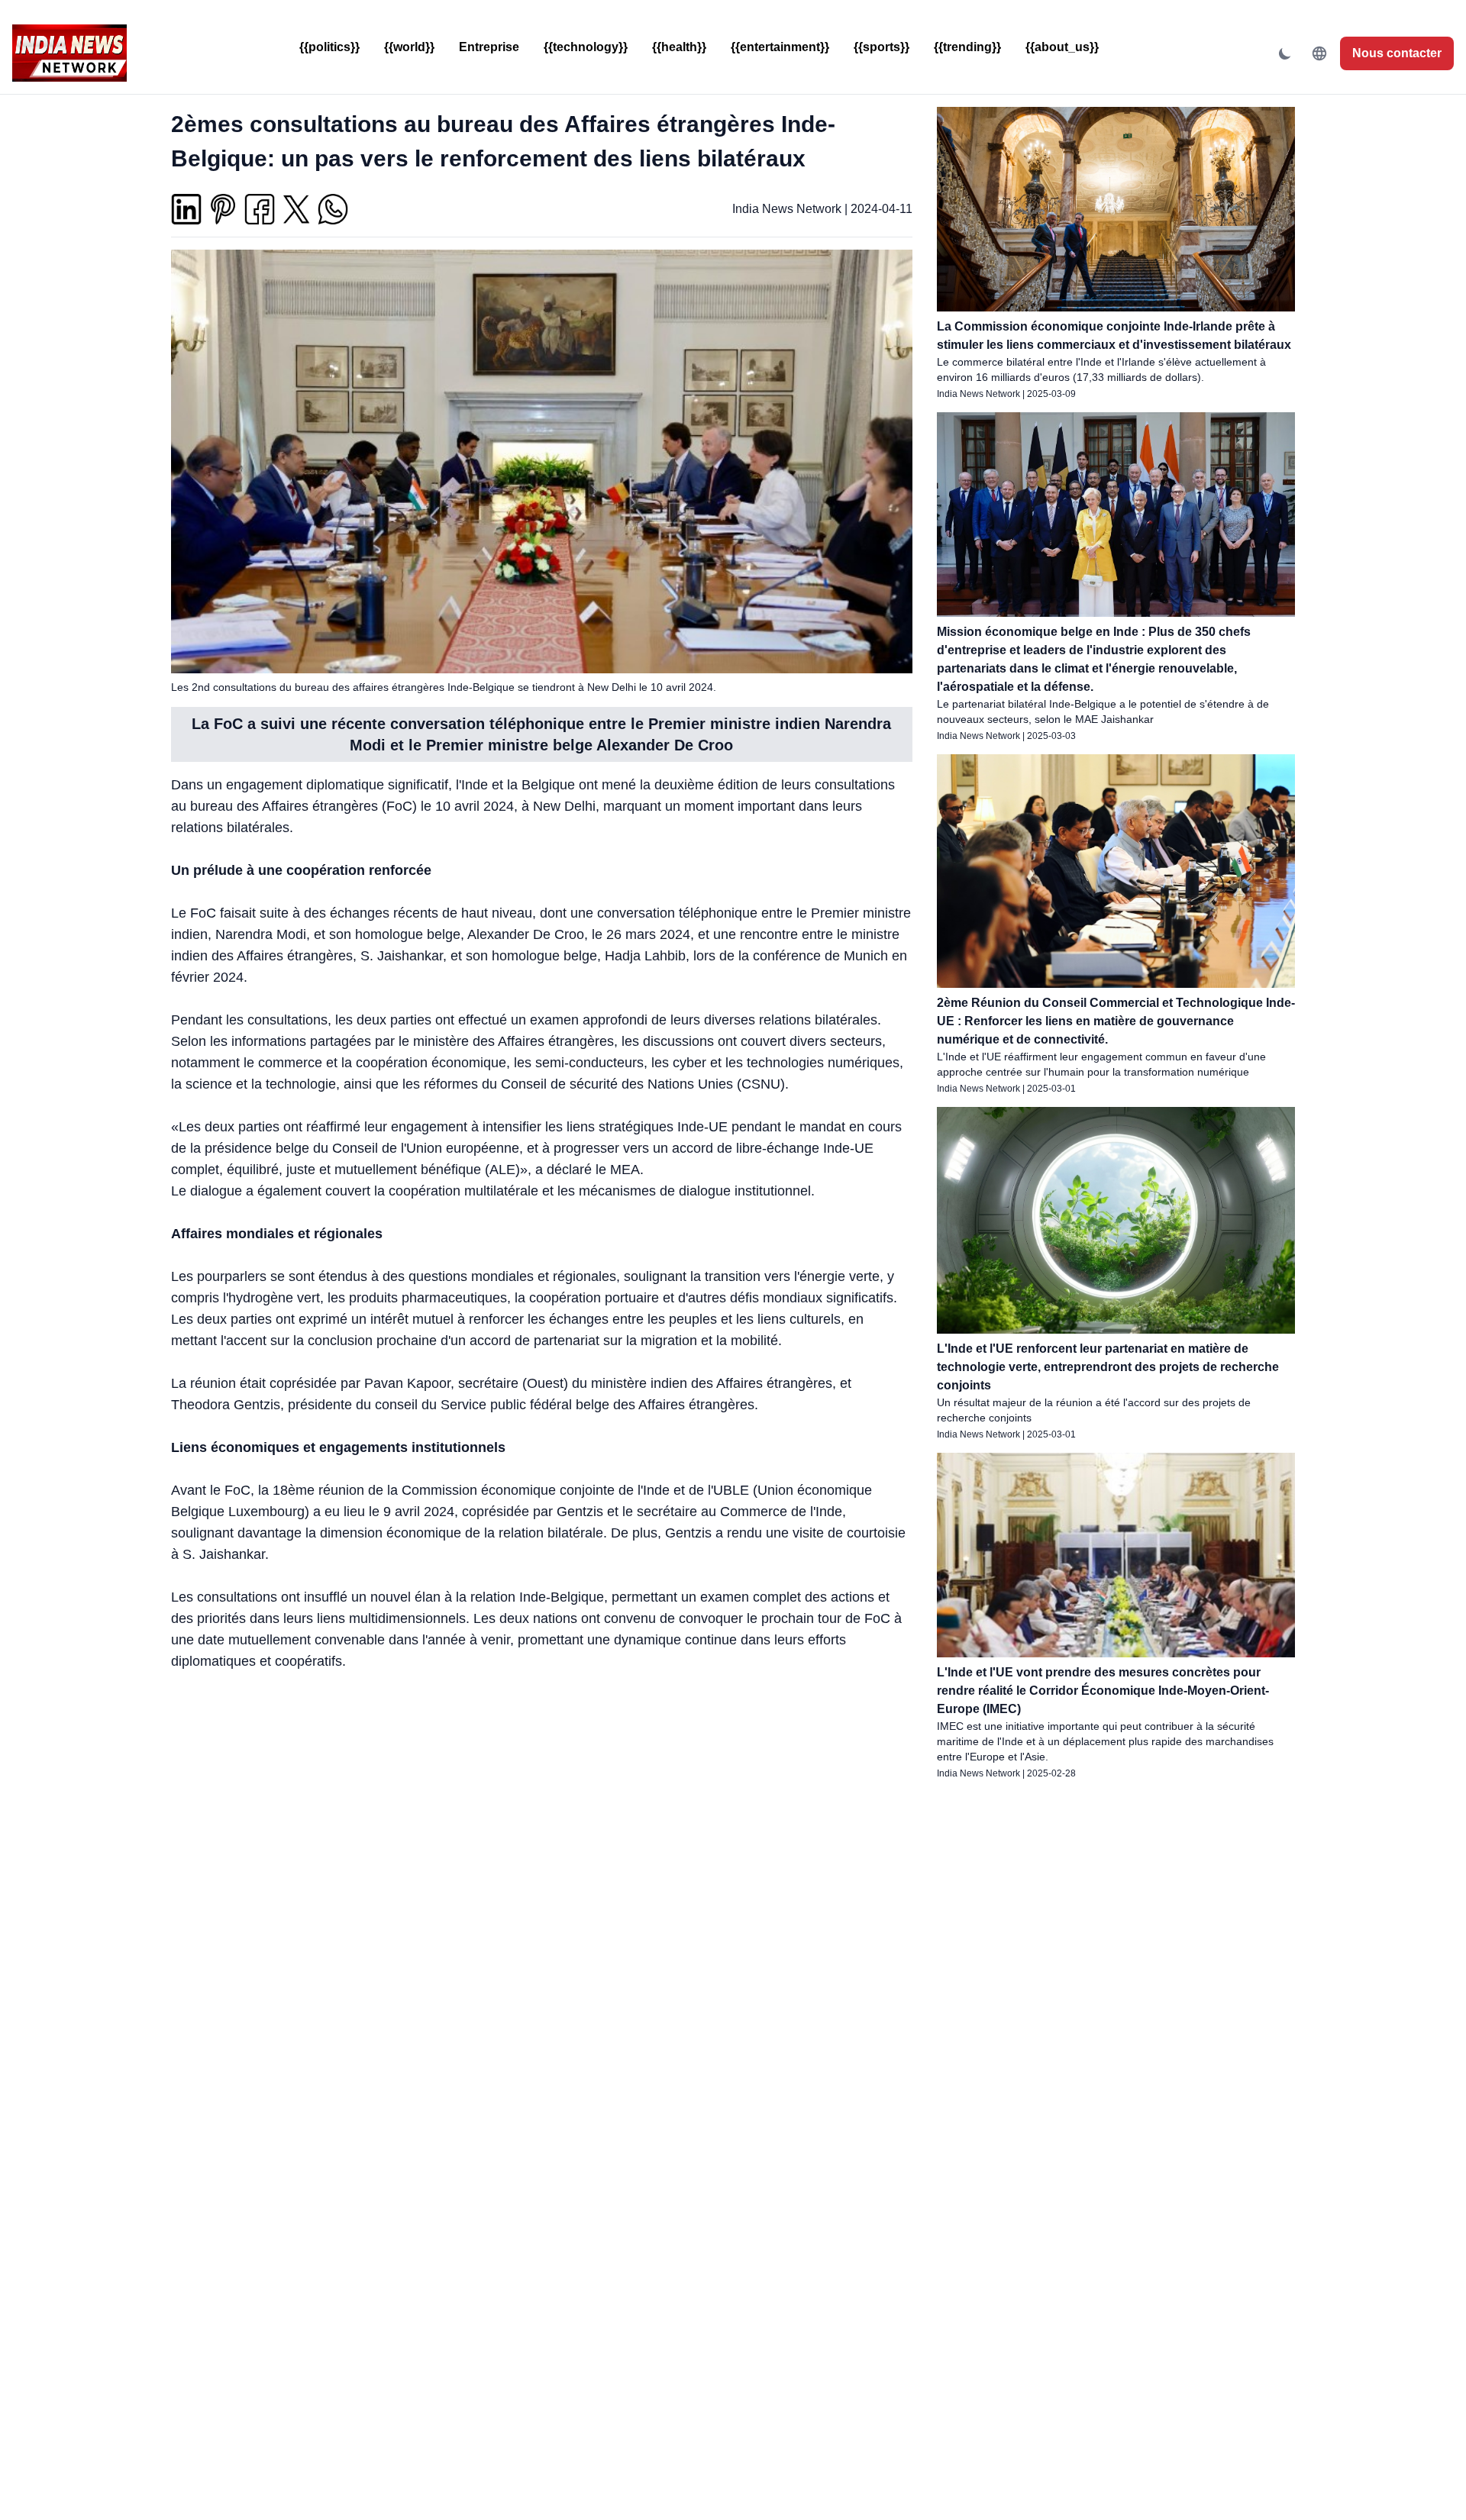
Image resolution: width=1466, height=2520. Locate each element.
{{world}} (409, 47)
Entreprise (489, 47)
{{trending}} (967, 47)
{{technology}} (586, 47)
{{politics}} (329, 47)
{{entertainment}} (780, 47)
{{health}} (679, 47)
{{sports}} (882, 47)
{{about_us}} (1062, 47)
